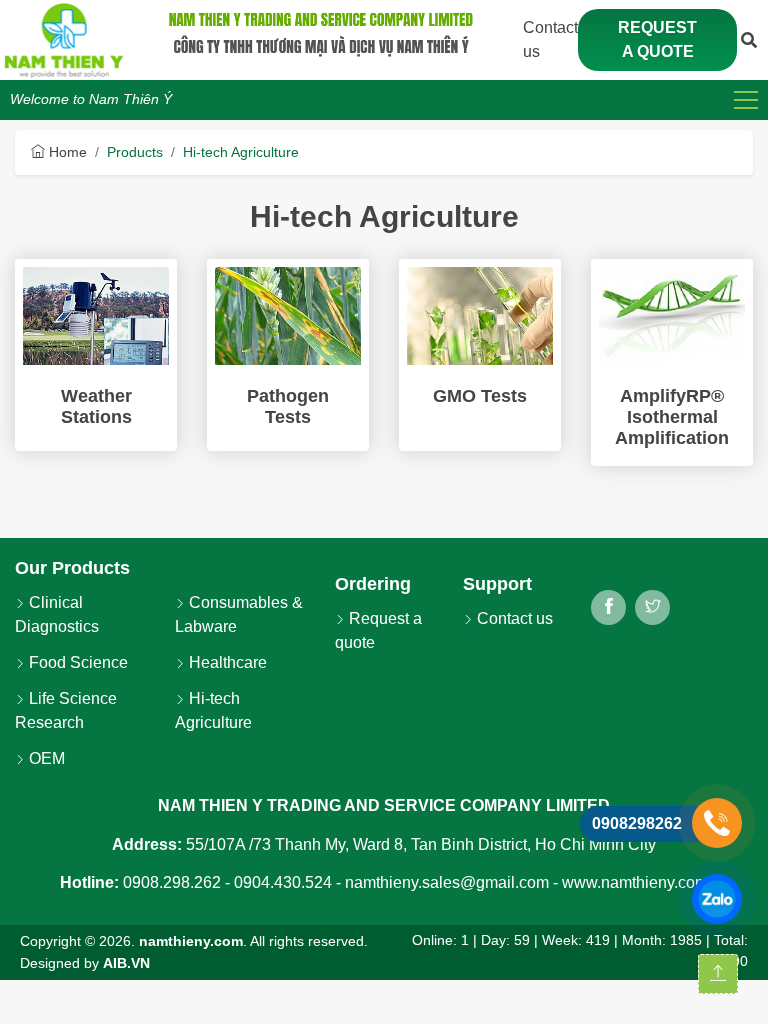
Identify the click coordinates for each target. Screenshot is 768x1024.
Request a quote (657, 39)
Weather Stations (96, 406)
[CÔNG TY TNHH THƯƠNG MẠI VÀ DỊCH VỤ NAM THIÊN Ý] (64, 40)
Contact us (513, 618)
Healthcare (226, 662)
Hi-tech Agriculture (241, 152)
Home (66, 152)
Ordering (373, 584)
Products (135, 152)
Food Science (76, 662)
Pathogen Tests (288, 406)
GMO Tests (480, 396)
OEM (45, 758)
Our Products (72, 568)
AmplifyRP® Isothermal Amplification (672, 417)
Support (497, 584)
